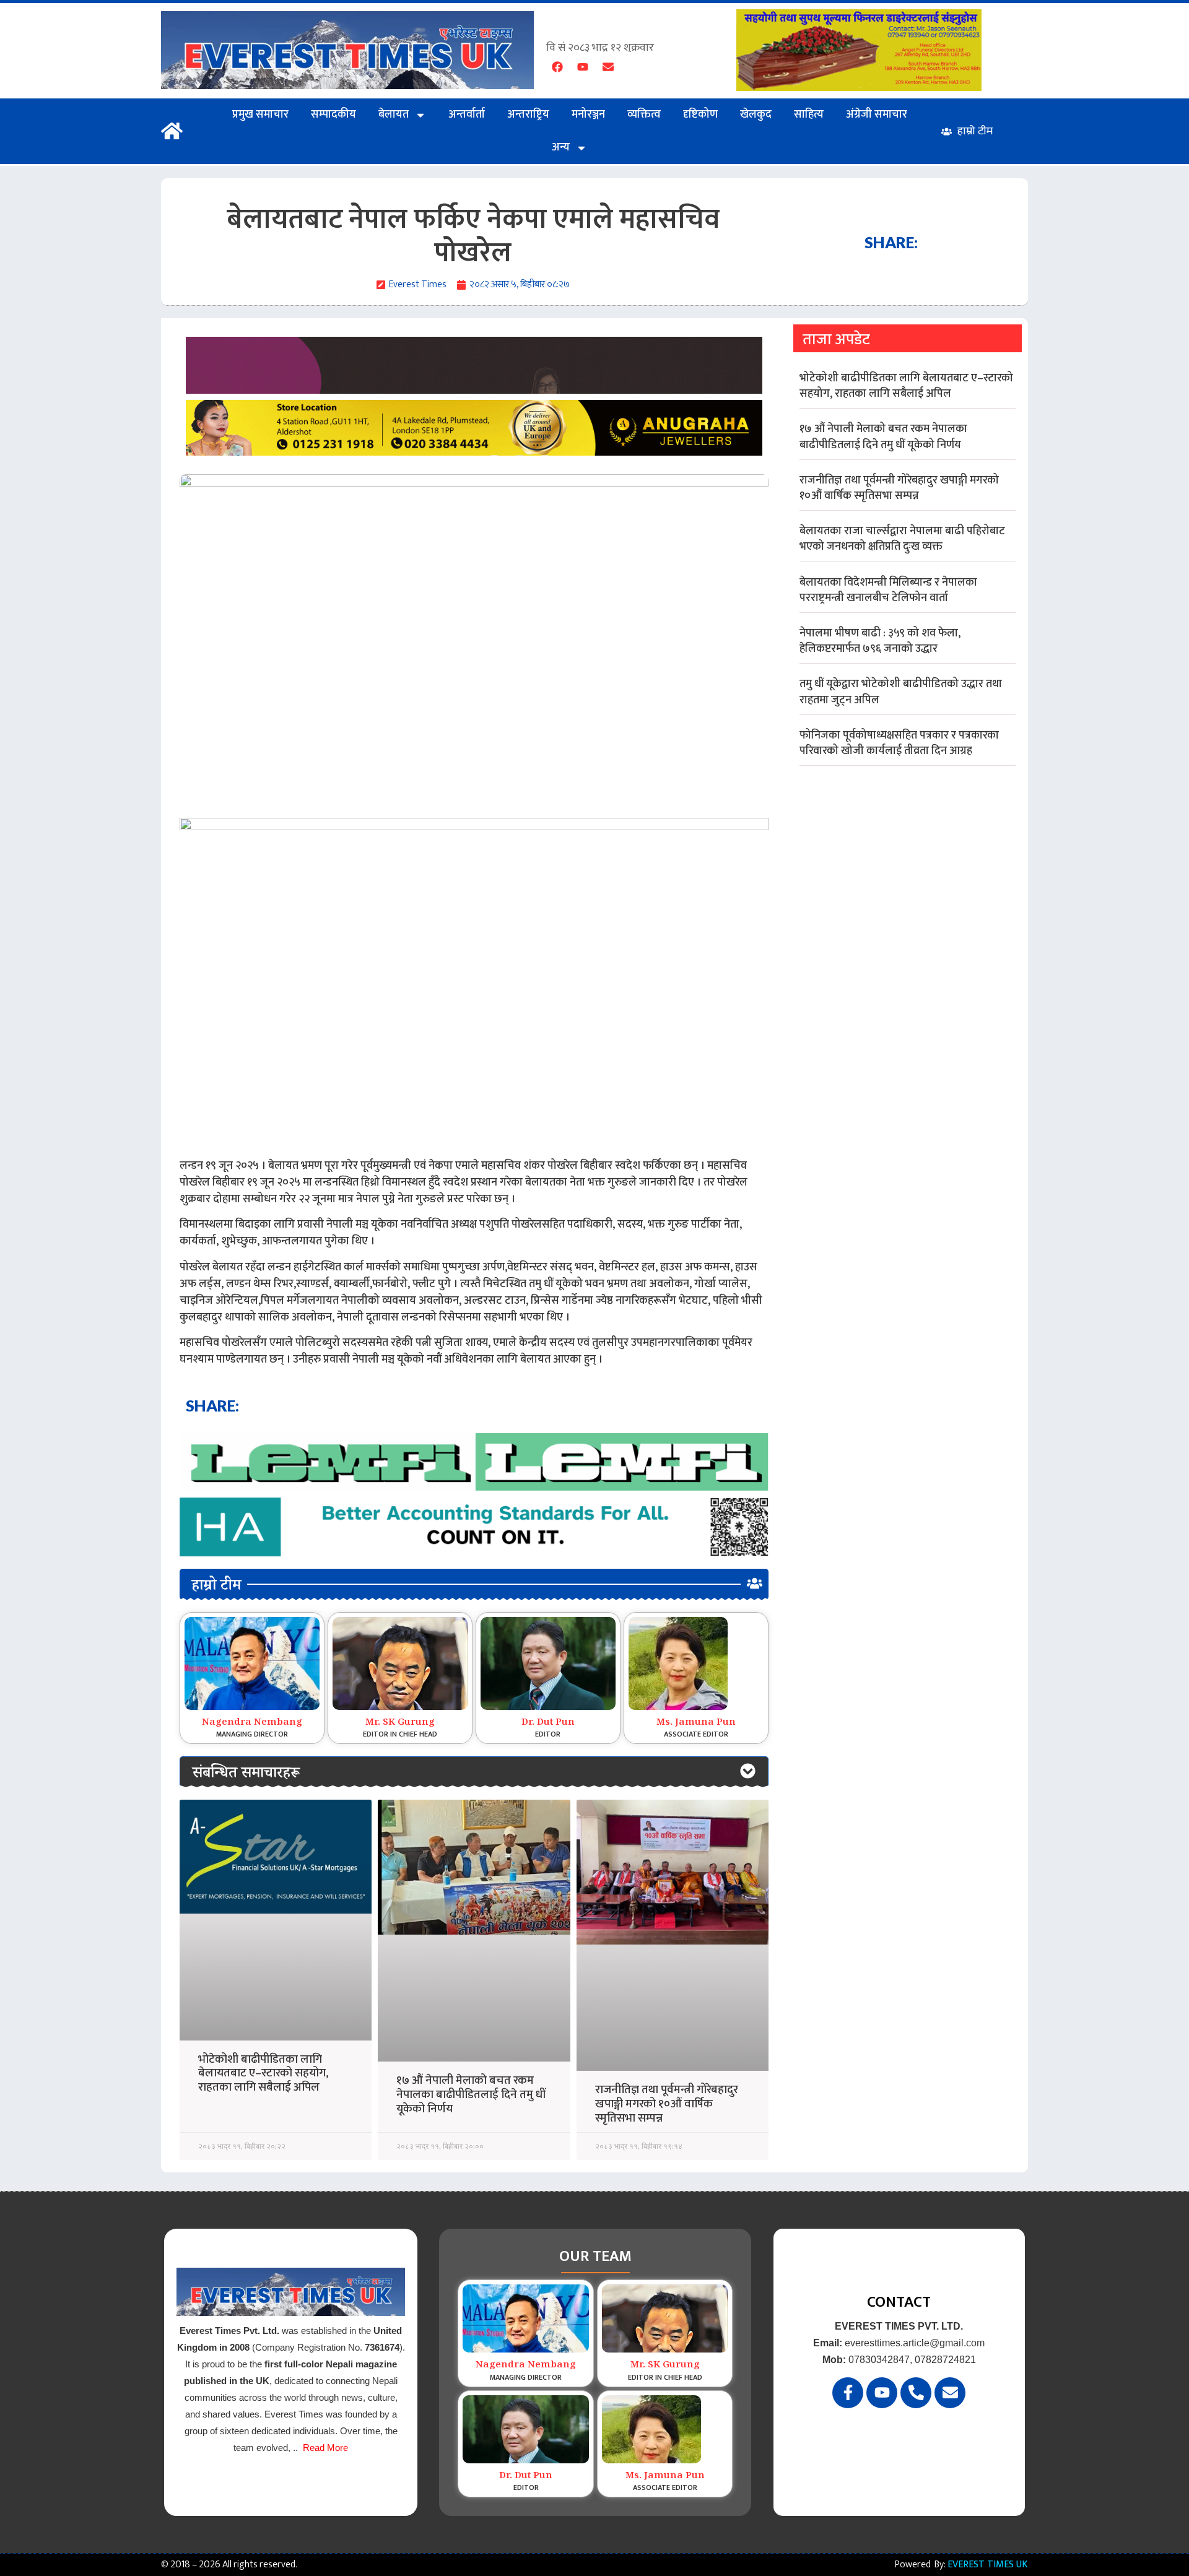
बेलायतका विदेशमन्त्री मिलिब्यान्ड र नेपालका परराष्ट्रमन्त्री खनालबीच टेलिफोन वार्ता (888, 590)
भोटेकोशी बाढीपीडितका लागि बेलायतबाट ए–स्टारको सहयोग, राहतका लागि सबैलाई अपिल (263, 2074)
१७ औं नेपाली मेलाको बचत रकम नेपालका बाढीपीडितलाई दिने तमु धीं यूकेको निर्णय (471, 2095)
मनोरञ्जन (588, 115)
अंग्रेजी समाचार (877, 115)
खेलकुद (756, 115)
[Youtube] (583, 67)
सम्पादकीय (333, 115)
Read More (325, 2448)
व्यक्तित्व (644, 115)
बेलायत (394, 115)
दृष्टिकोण (700, 115)
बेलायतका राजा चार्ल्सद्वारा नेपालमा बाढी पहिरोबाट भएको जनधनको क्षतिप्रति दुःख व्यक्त (902, 539)
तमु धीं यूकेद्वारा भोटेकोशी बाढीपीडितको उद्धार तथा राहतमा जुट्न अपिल (901, 692)
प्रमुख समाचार (260, 115)
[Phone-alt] (916, 2393)
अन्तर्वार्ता (467, 115)
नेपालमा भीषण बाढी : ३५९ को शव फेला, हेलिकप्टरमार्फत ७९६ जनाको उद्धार (880, 641)
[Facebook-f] (848, 2393)
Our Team (595, 2256)
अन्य (561, 147)
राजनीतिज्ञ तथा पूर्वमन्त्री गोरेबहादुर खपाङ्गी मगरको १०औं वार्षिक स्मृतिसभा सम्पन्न (667, 2104)
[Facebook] (557, 67)
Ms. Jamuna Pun (696, 1723)
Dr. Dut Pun (548, 1723)
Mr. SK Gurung (400, 1723)
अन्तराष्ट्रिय (528, 115)
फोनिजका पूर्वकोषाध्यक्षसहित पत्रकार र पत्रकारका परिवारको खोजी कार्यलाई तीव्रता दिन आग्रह (899, 743)
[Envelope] (608, 67)
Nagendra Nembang (252, 1723)
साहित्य (809, 115)
